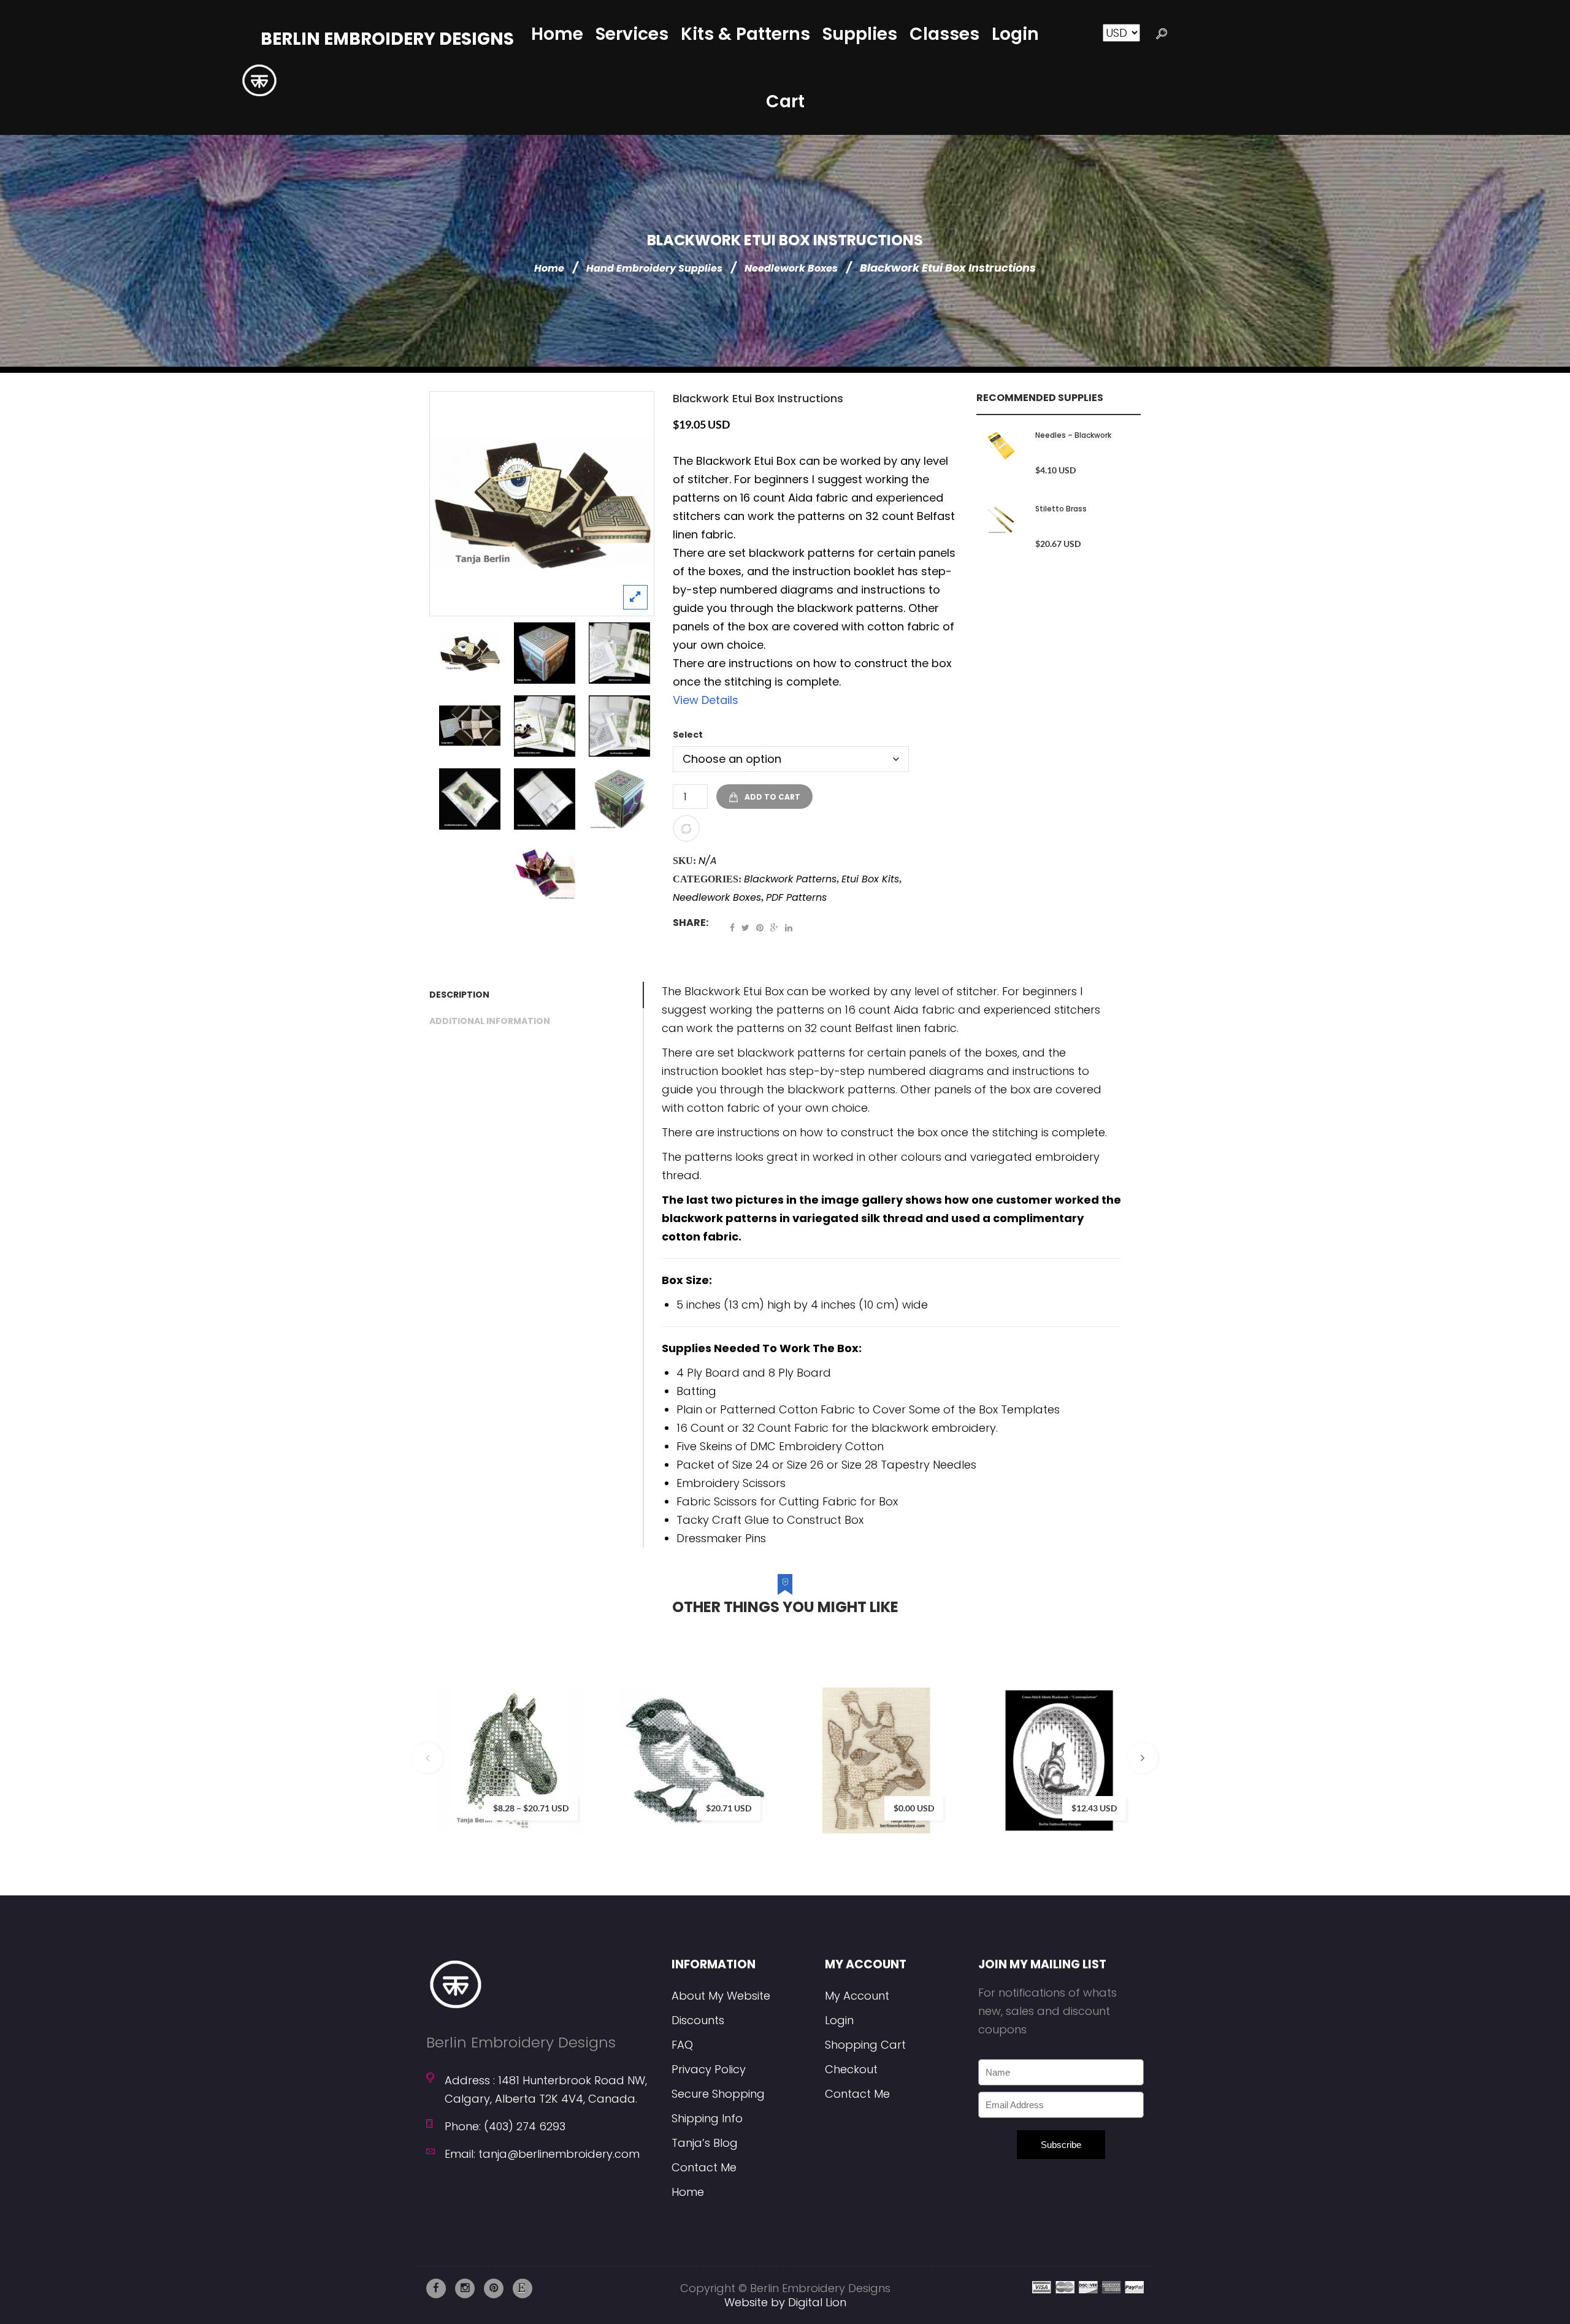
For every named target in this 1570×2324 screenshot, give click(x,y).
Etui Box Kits (870, 879)
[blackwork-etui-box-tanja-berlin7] (545, 799)
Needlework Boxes (791, 268)
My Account (857, 1996)
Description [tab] (459, 995)
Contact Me (704, 2167)
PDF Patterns (796, 897)
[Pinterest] (760, 928)
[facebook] (436, 2288)
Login (839, 2020)
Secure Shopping (718, 2094)
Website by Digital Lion (785, 2302)
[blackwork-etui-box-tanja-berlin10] (619, 653)
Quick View (608, 1791)
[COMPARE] (686, 828)
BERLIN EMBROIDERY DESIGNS (387, 39)
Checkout (851, 2069)
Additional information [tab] (490, 1021)
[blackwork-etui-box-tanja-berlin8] (619, 726)
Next (1143, 1758)
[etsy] (523, 2288)
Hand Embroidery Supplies (654, 268)
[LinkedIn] (789, 928)
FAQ (682, 2045)
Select (688, 735)
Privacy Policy (709, 2069)
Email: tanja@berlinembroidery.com (542, 2154)
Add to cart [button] (937, 1741)
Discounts (698, 2020)
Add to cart (772, 797)
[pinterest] (494, 2288)
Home (549, 268)
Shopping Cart (865, 2045)
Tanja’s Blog (705, 2143)
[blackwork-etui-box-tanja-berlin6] (470, 799)
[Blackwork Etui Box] (542, 504)
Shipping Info (707, 2118)
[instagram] (465, 2288)
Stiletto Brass (1061, 509)
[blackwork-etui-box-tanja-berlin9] (545, 726)
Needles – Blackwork (1073, 435)
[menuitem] (557, 34)
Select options (572, 1741)
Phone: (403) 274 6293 (505, 2126)
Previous (427, 1758)
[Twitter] (745, 928)
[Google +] (774, 928)
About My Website (721, 1996)
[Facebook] (732, 928)
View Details (706, 700)
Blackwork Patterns (790, 879)
